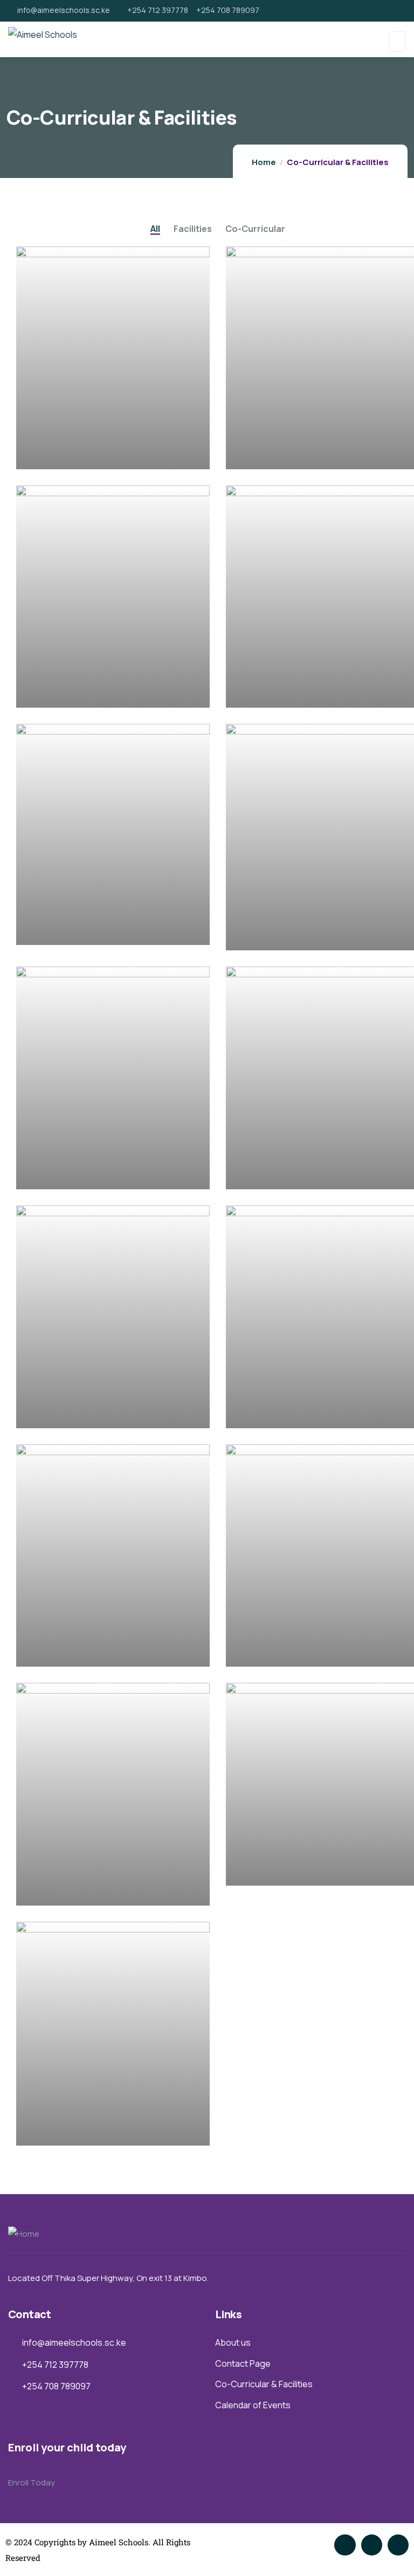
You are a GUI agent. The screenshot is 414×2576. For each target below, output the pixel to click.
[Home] (24, 2234)
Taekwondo (62, 1651)
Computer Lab (278, 1412)
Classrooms (63, 1890)
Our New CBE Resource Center (107, 453)
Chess (258, 1651)
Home (264, 162)
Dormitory (268, 935)
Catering (264, 1870)
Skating (52, 930)
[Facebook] (372, 2545)
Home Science (278, 692)
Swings (50, 1174)
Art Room (266, 453)
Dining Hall (59, 1412)
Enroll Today (32, 2482)
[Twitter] (345, 2545)
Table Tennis (274, 1174)
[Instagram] (398, 2545)
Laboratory (60, 2130)
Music (47, 692)
